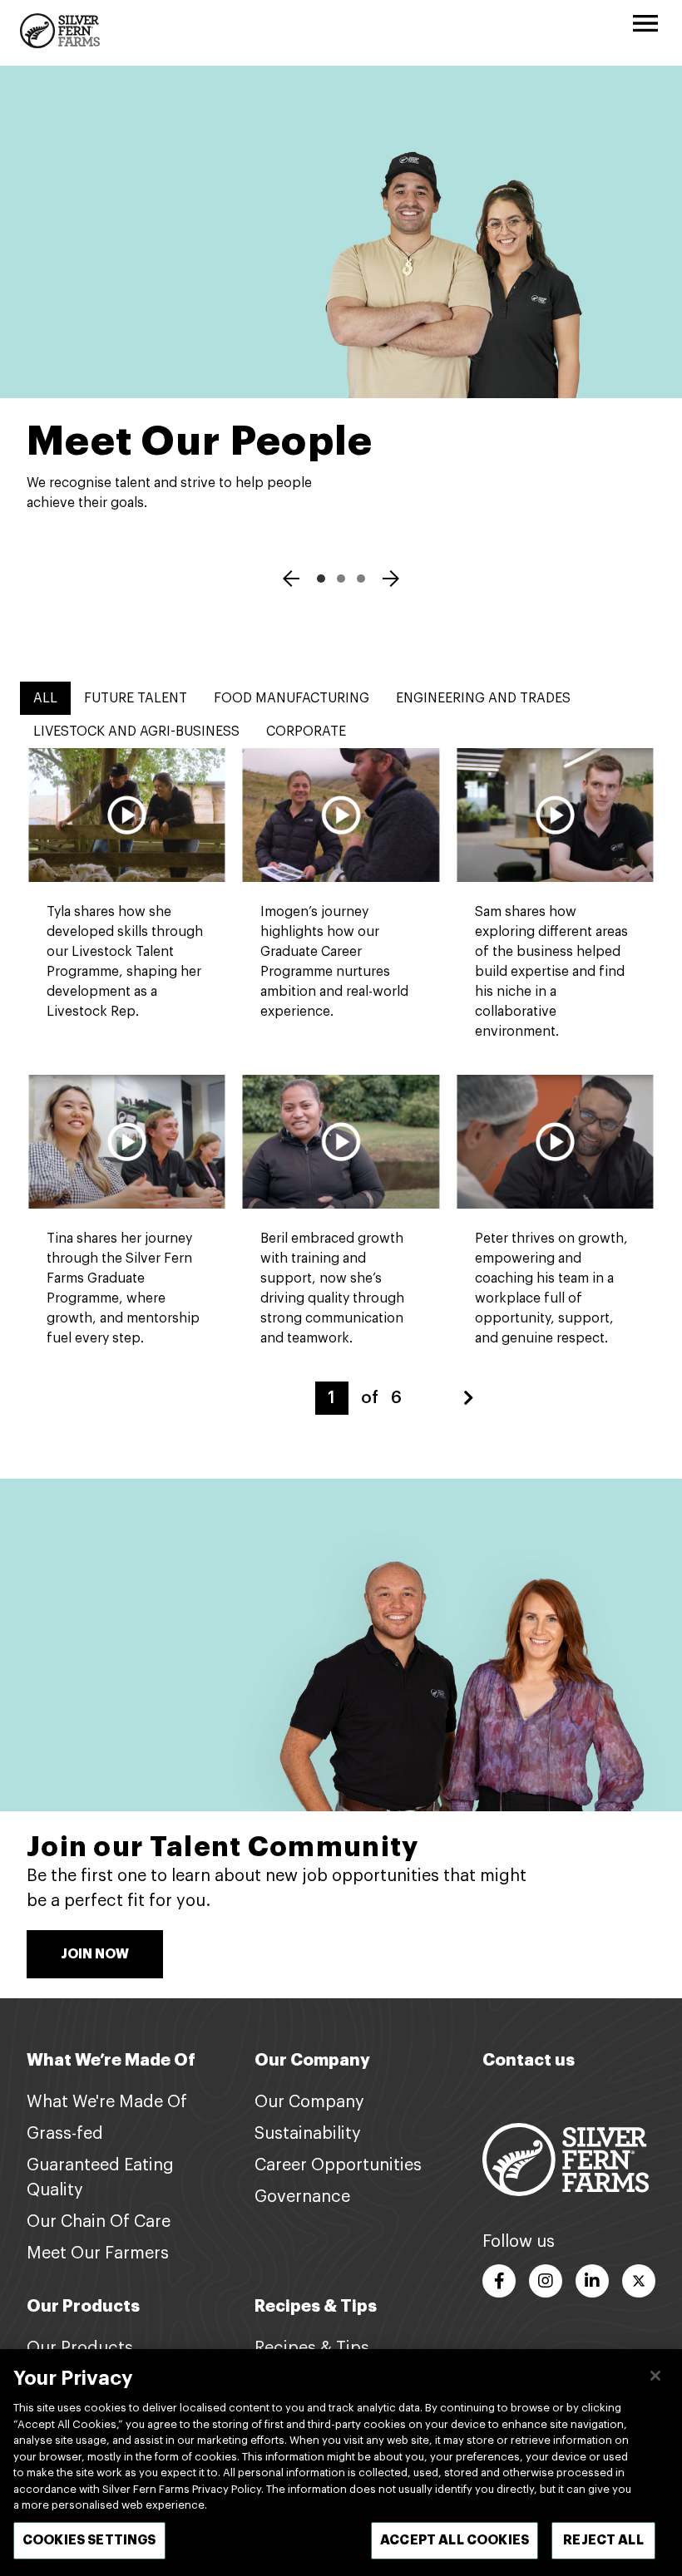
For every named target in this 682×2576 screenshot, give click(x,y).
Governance (302, 2197)
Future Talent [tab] (136, 698)
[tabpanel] (341, 1081)
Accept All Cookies (455, 2540)
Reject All (603, 2540)
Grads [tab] (341, 579)
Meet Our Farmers (98, 2253)
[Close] (655, 2376)
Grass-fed (65, 2134)
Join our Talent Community (223, 1847)
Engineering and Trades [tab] (483, 698)
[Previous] (291, 581)
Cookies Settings (89, 2540)
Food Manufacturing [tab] (292, 698)
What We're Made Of (107, 2102)
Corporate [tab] (306, 731)
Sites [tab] (321, 579)
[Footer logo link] (566, 2160)
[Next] (391, 581)
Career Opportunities (338, 2165)
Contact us (529, 2060)
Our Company (309, 2102)
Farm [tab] (361, 579)
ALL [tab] (45, 698)
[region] (341, 2463)
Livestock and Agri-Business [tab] (136, 731)
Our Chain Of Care (99, 2222)
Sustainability (308, 2134)
